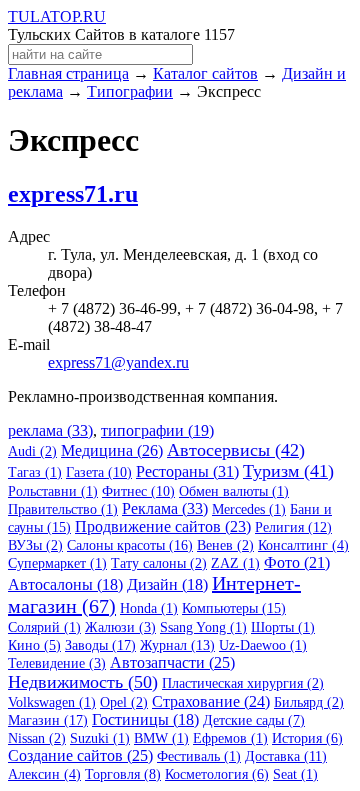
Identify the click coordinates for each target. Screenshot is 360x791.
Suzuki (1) (100, 738)
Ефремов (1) (230, 738)
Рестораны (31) (187, 471)
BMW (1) (161, 738)
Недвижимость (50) (83, 682)
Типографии (130, 91)
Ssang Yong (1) (203, 627)
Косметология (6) (217, 774)
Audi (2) (32, 451)
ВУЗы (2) (35, 545)
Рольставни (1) (53, 491)
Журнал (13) (177, 645)
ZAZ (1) (235, 563)
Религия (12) (293, 527)
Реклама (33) (165, 508)
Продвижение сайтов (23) (163, 526)
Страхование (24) (211, 701)
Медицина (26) (112, 450)
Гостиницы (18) (145, 719)
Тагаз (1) (35, 472)
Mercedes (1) (249, 509)
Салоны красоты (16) (130, 545)
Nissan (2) (37, 738)
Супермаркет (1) (57, 563)
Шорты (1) (283, 627)
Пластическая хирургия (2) (243, 683)
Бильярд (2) (309, 702)
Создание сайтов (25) (80, 755)
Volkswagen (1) (52, 702)
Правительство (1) (63, 509)
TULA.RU (57, 16)
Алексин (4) (44, 774)
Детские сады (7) (254, 720)
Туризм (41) (288, 471)
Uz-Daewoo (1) (263, 645)
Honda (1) (149, 608)
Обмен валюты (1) (234, 491)
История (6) (307, 738)
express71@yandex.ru (118, 362)
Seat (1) (295, 774)
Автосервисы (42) (236, 450)
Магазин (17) (48, 720)
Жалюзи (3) (120, 627)
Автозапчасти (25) (172, 662)
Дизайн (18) (167, 584)
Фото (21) (297, 562)
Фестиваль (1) (199, 756)
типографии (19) (157, 430)
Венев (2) (225, 545)
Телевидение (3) (57, 663)
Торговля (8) (123, 774)
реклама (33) (50, 430)
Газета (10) (99, 472)
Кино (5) (34, 645)
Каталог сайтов (205, 73)
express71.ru (73, 194)
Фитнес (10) (138, 491)
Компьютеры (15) (234, 608)
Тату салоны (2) (159, 563)
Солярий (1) (44, 627)
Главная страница (68, 73)
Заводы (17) (100, 645)
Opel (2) (124, 702)
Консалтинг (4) (303, 545)
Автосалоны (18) (65, 584)
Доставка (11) (286, 756)
